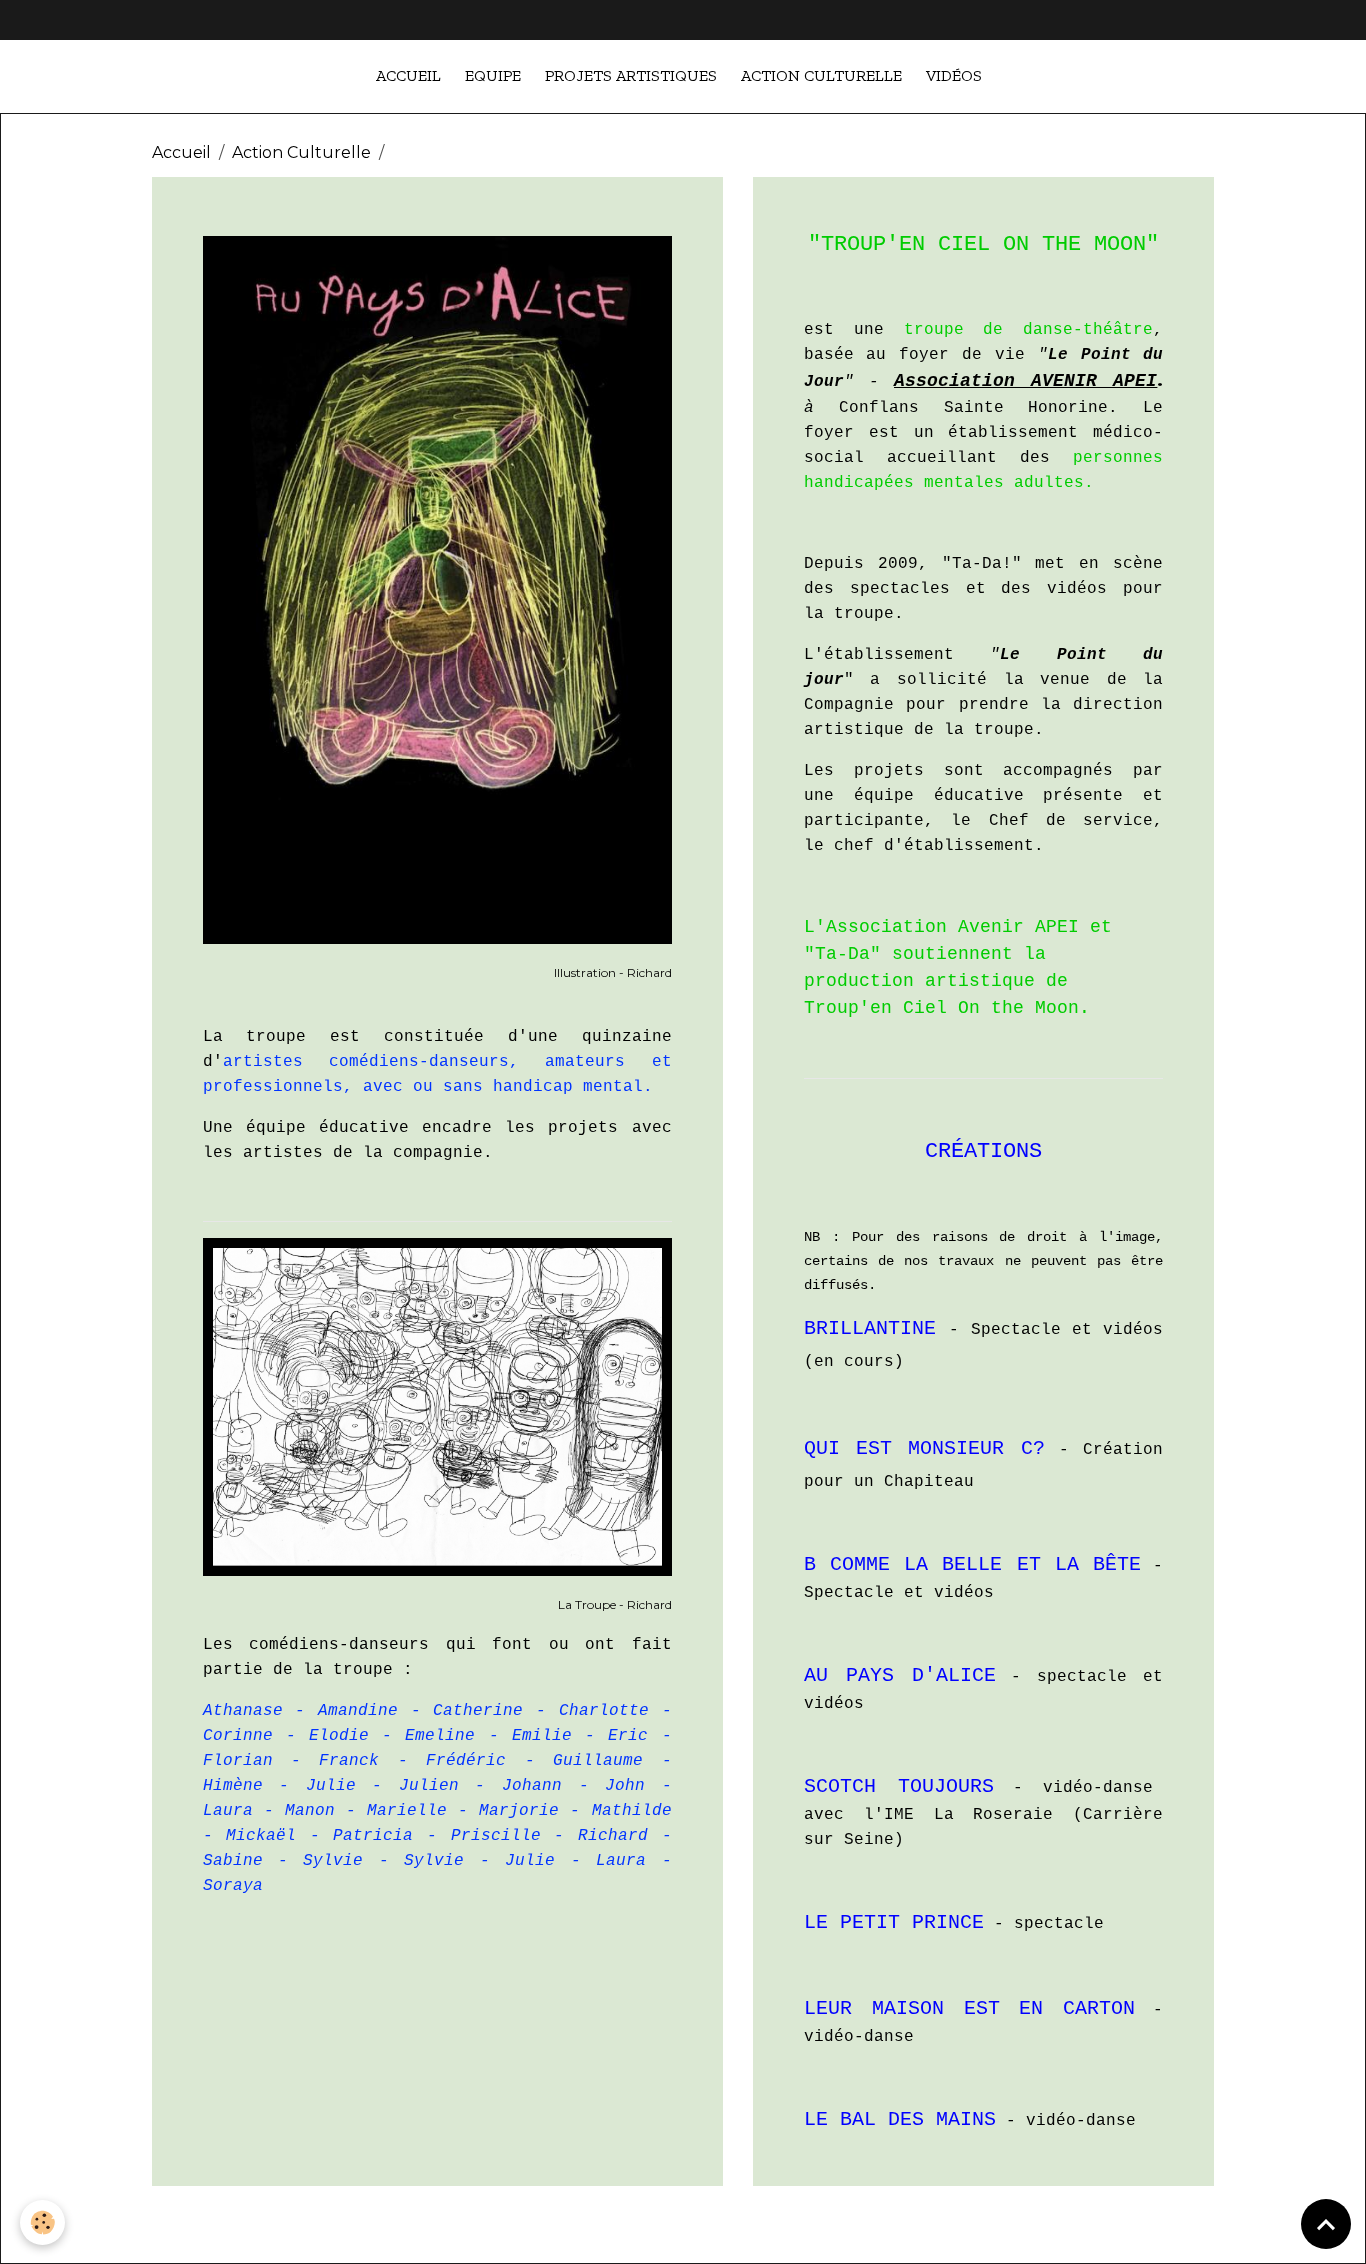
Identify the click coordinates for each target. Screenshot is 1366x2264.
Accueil (408, 75)
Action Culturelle (821, 75)
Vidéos (954, 75)
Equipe (493, 75)
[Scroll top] (1326, 2224)
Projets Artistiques (631, 75)
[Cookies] (42, 2222)
